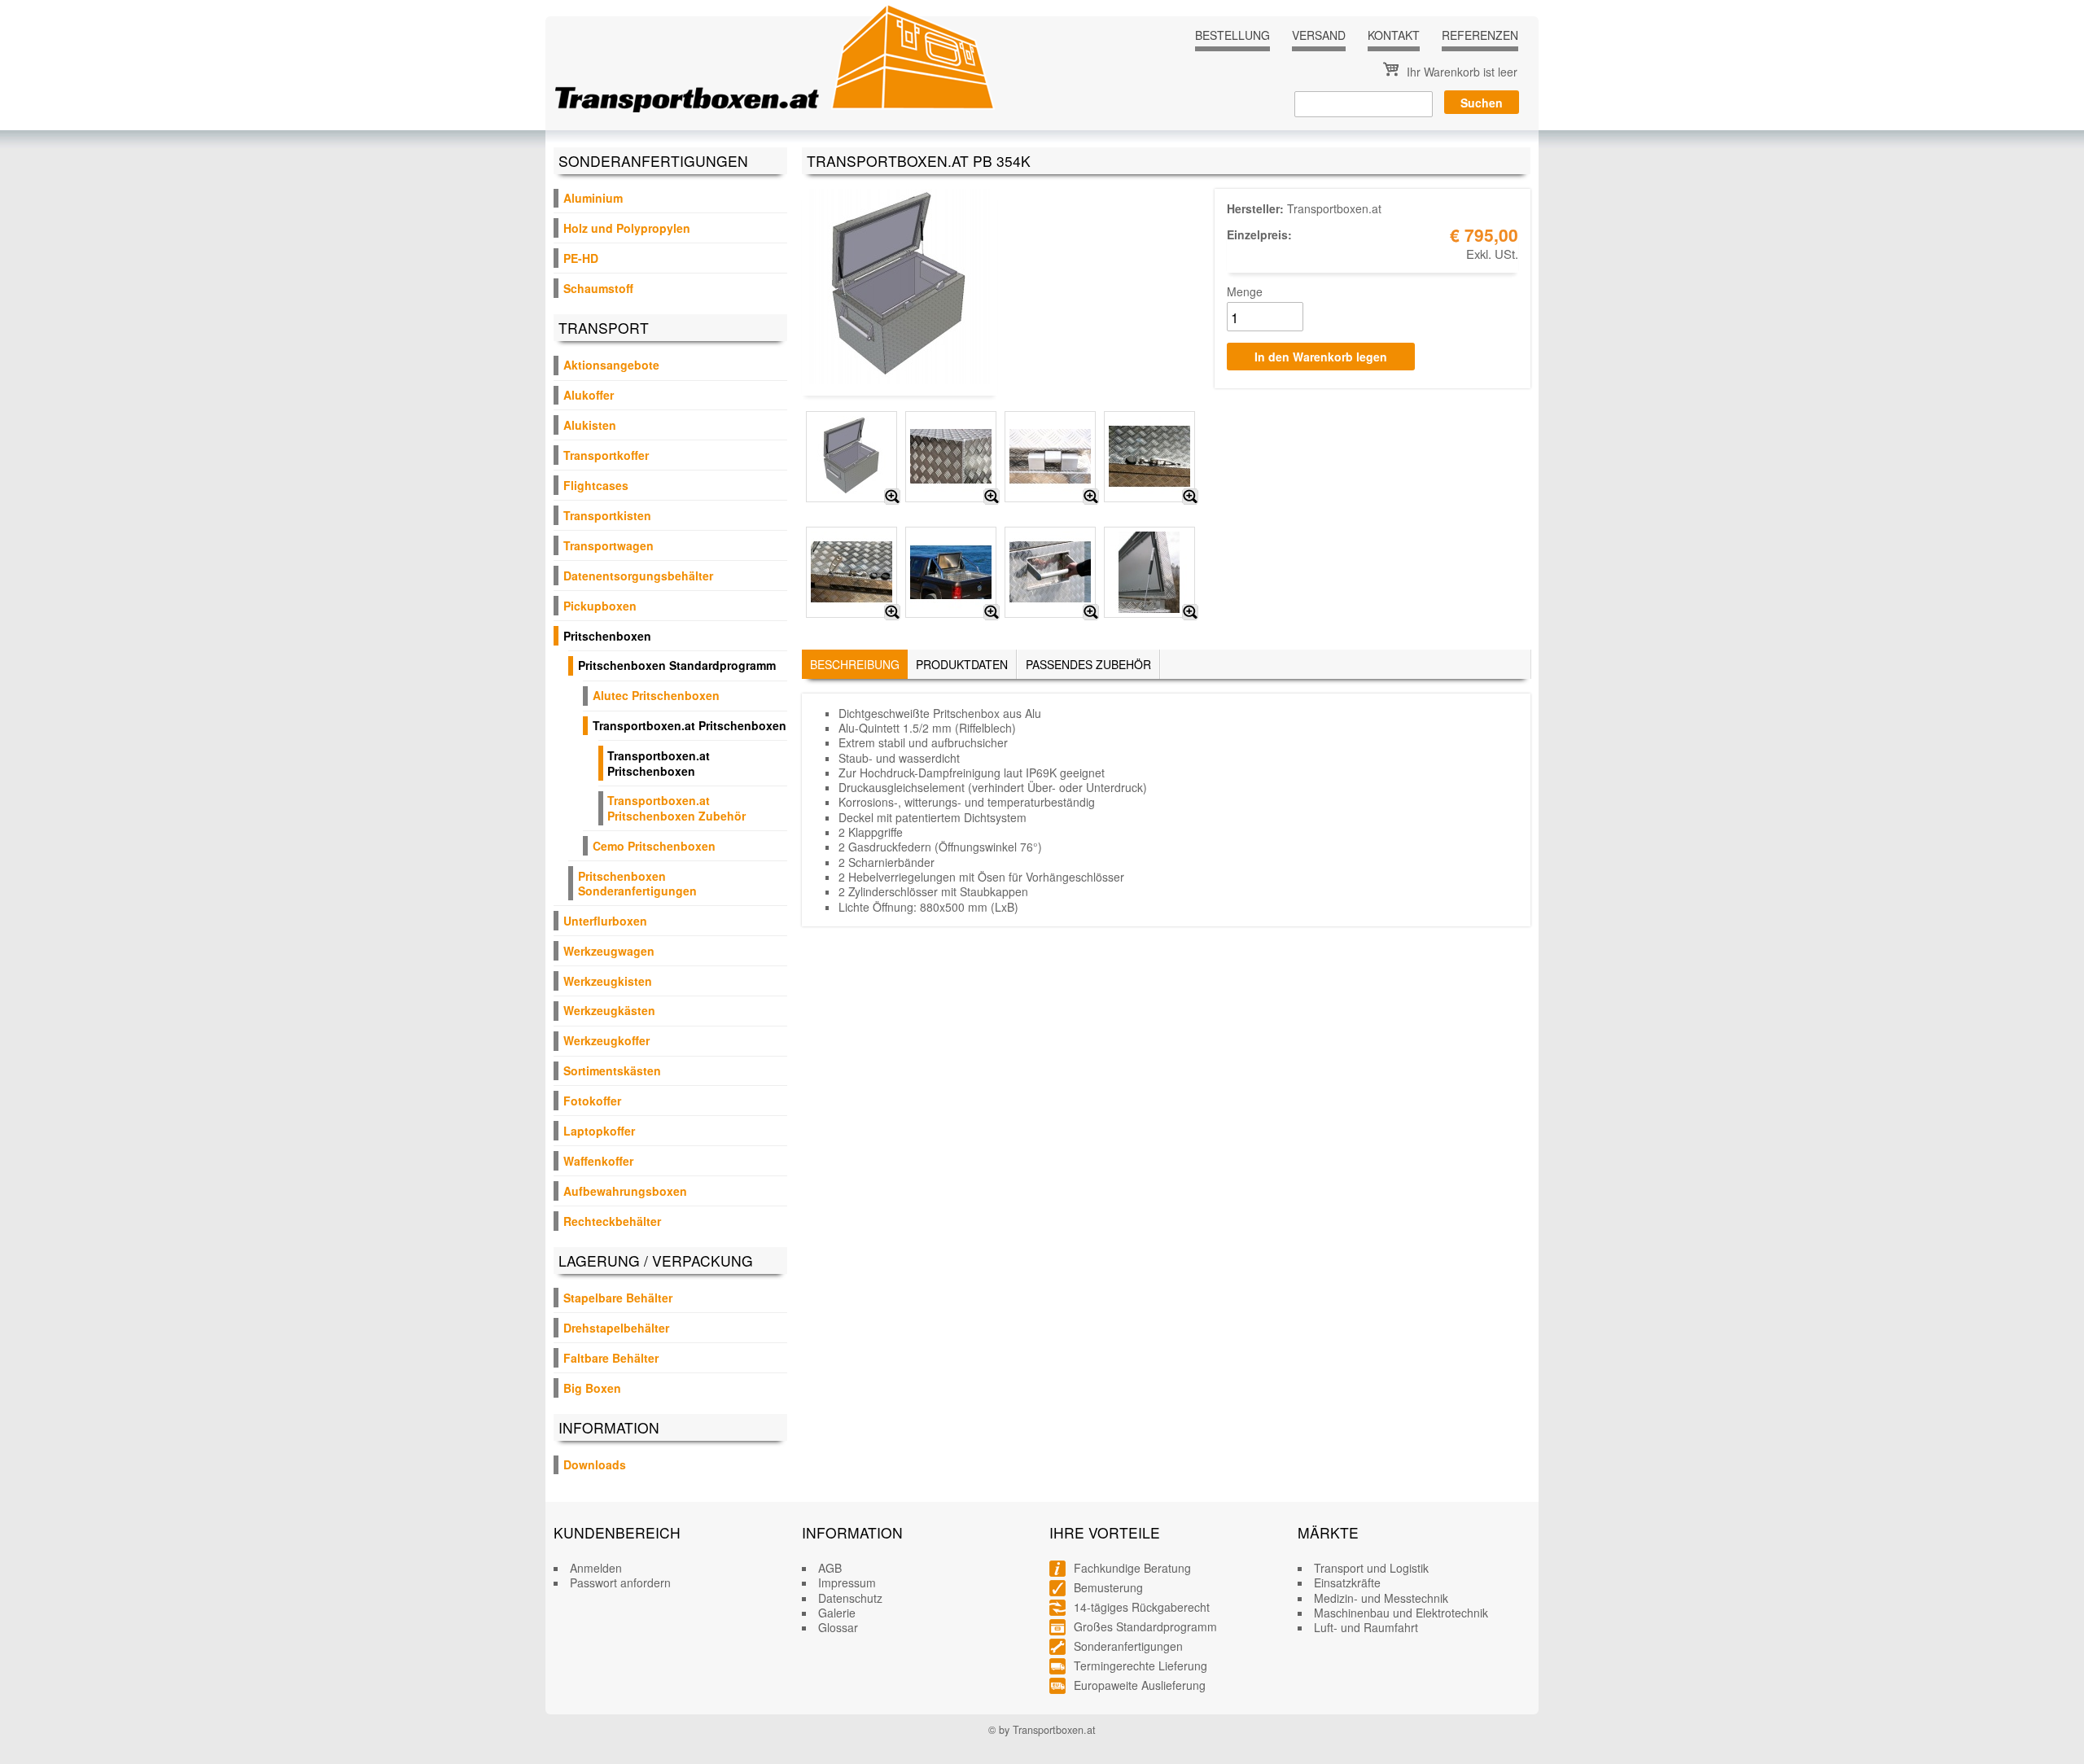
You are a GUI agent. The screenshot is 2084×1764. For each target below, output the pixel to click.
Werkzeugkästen (609, 1010)
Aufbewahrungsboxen (625, 1191)
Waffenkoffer (598, 1161)
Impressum (847, 1582)
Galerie (837, 1613)
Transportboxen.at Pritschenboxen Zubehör (676, 808)
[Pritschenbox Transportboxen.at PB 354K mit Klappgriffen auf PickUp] (992, 612)
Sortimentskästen (612, 1070)
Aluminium (593, 198)
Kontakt (1394, 35)
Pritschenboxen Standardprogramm (677, 665)
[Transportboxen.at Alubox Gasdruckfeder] (1190, 612)
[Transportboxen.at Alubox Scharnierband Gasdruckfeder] (1091, 497)
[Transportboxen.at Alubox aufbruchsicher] (1190, 497)
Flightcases (596, 485)
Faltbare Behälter (611, 1358)
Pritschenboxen (607, 636)
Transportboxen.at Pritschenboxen (690, 725)
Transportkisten (607, 515)
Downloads (595, 1464)
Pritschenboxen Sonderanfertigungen (637, 883)
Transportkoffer (606, 455)
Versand (1319, 35)
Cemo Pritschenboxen (654, 846)
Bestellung (1232, 35)
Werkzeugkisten (608, 981)
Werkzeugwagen (609, 951)
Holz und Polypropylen (627, 228)
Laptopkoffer (599, 1131)
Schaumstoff (598, 288)
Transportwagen (609, 545)
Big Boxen (592, 1388)
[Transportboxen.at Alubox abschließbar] (892, 612)
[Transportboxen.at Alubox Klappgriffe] (1091, 612)
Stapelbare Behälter (618, 1298)
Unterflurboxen (605, 921)
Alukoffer (589, 395)
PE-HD (581, 258)
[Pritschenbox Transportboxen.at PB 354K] (892, 497)
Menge (1245, 291)
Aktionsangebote (611, 365)
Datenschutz (850, 1598)
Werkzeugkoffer (606, 1040)
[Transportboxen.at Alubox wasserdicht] (992, 497)
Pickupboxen (600, 606)
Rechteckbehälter (612, 1221)
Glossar (838, 1627)
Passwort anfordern (620, 1582)
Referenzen (1480, 35)
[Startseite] (775, 58)
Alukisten (590, 425)
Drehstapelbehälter (616, 1328)
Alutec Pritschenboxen (656, 695)
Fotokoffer (592, 1101)
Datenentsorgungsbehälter (638, 576)
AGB (830, 1568)
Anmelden (596, 1568)
